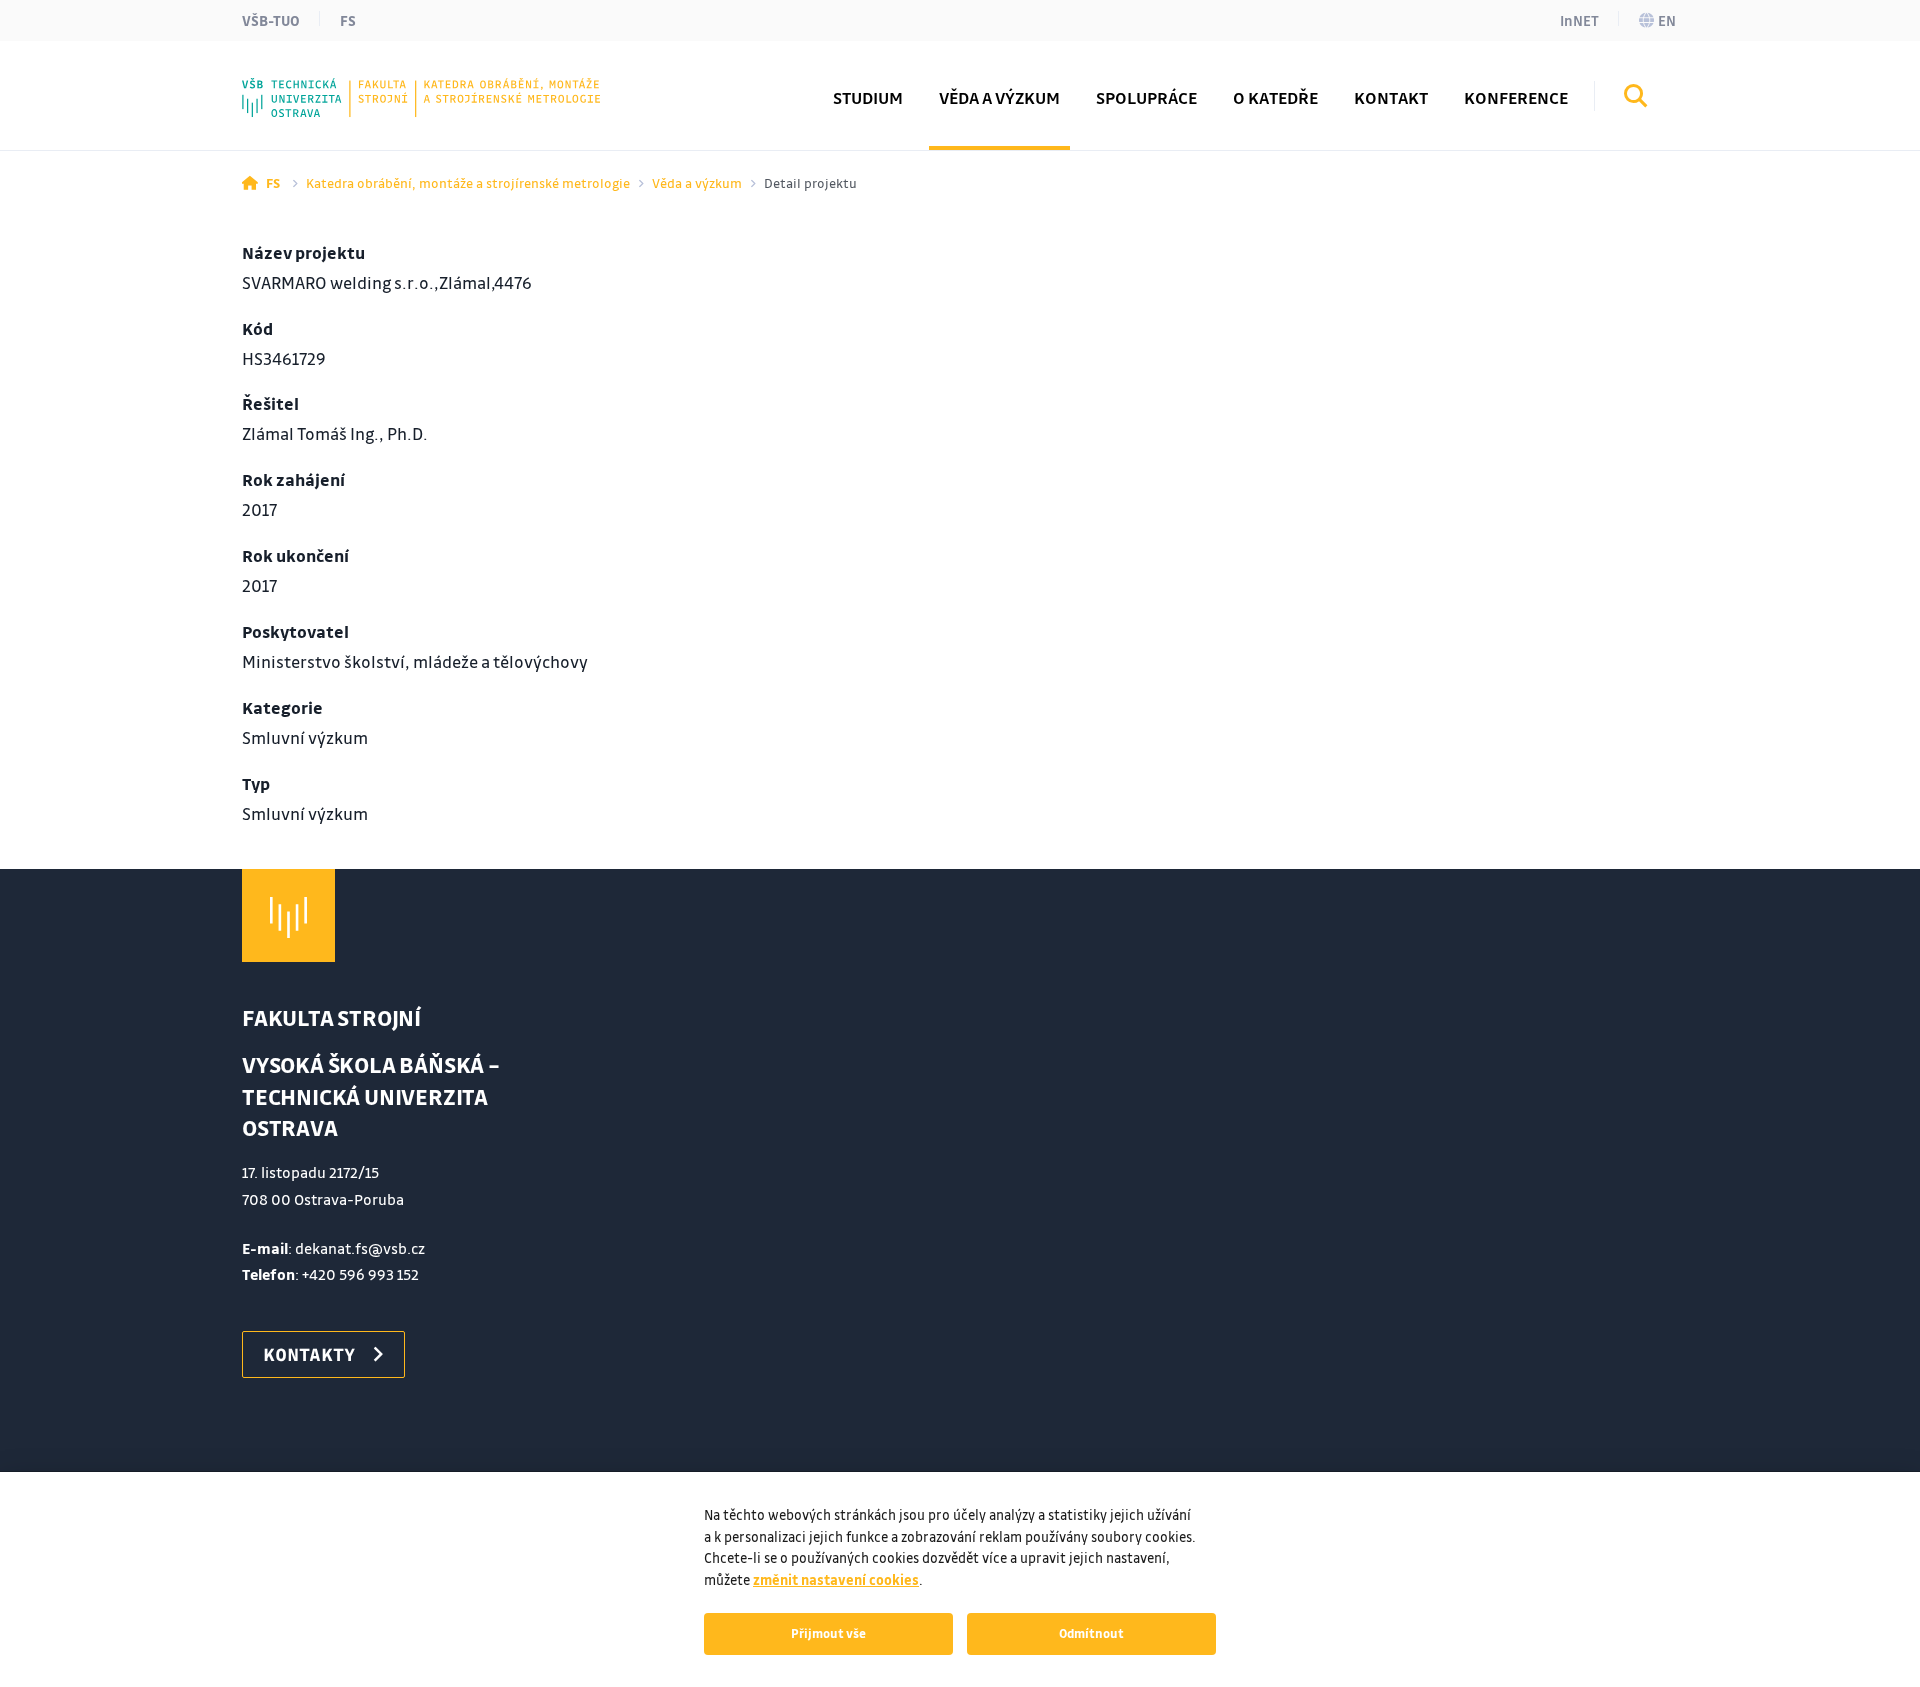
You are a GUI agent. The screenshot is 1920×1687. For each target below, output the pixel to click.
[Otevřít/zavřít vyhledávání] (1636, 99)
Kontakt (1391, 97)
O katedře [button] (1275, 97)
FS (348, 20)
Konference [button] (1516, 97)
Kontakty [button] (309, 1354)
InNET (1579, 20)
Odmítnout (1091, 1633)
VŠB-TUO (271, 20)
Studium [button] (868, 97)
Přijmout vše (828, 1633)
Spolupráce (1146, 97)
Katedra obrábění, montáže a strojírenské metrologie (468, 182)
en (1667, 20)
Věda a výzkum (999, 97)
